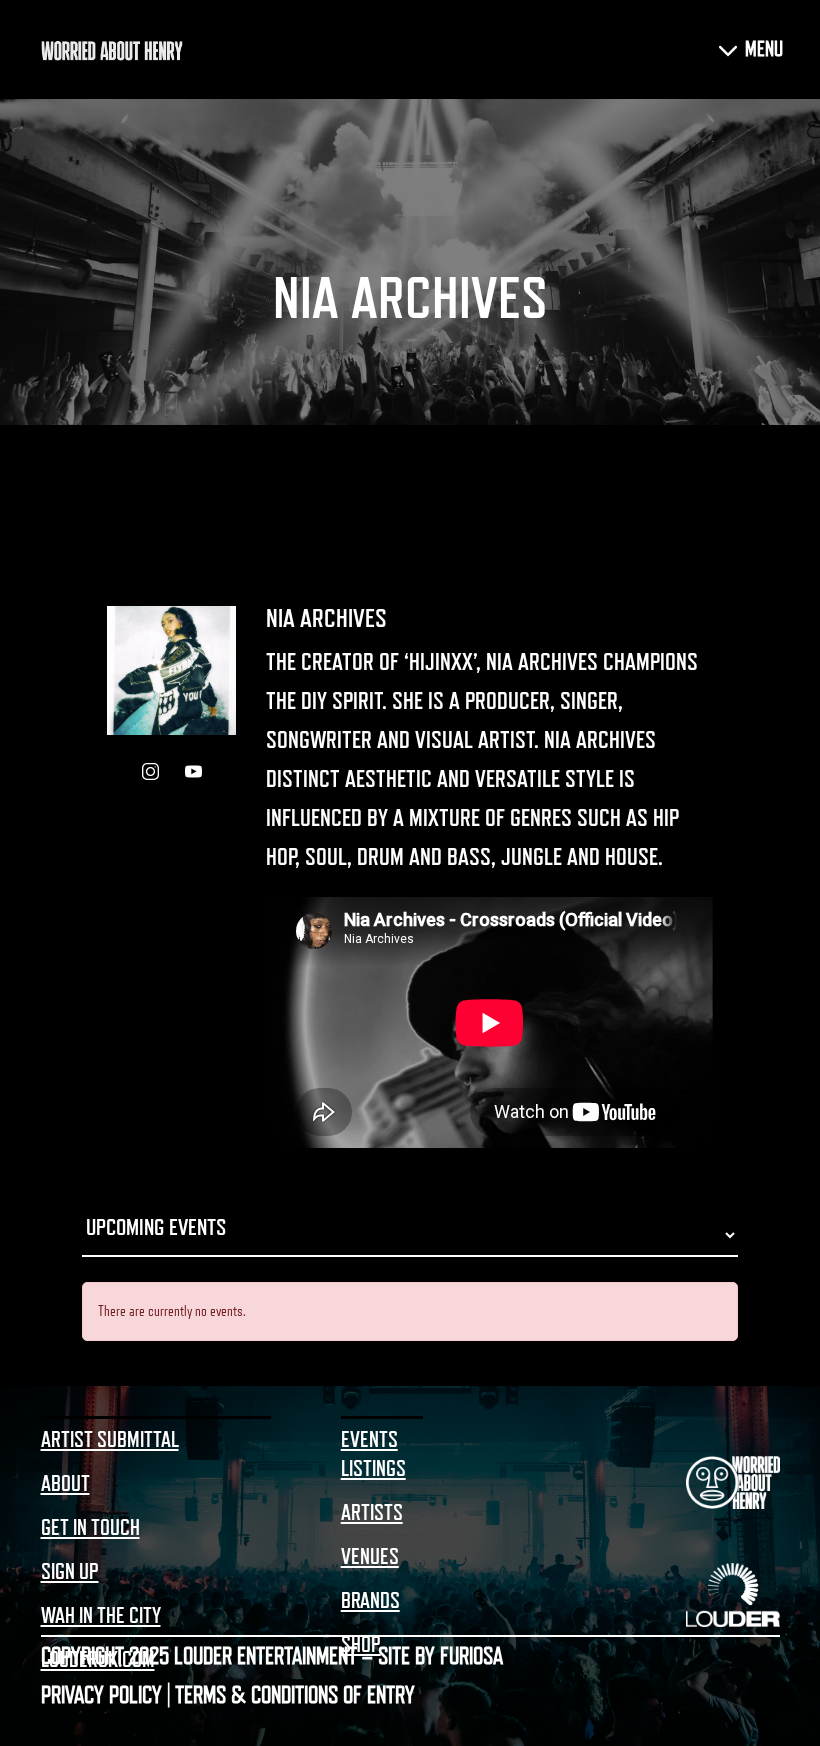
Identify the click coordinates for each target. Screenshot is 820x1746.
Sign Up (70, 1572)
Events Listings (373, 1454)
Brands (370, 1601)
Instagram (150, 771)
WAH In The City (101, 1616)
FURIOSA (471, 1656)
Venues (370, 1557)
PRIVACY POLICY (101, 1695)
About (65, 1484)
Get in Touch (90, 1528)
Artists (372, 1513)
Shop (361, 1645)
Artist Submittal (110, 1440)
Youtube (193, 771)
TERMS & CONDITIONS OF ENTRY (295, 1695)
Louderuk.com (98, 1660)
